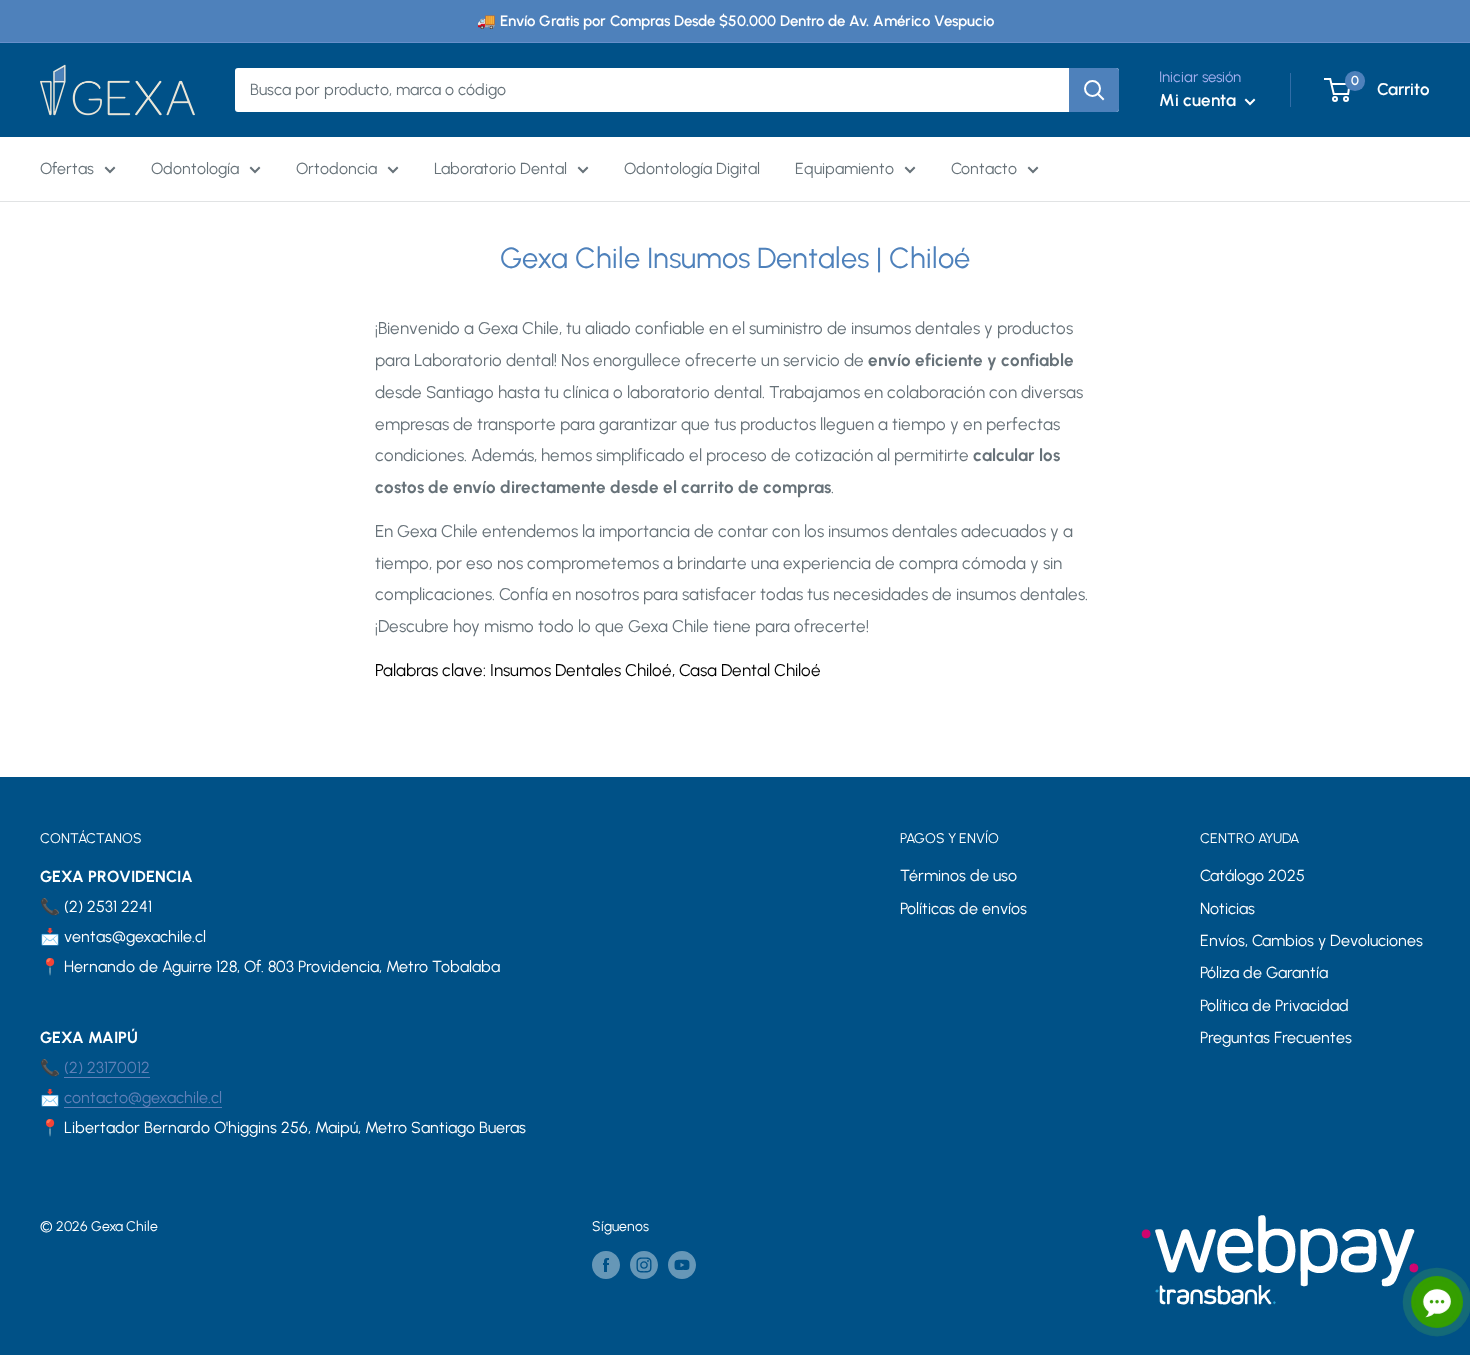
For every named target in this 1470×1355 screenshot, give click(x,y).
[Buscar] (1094, 90)
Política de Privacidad (1274, 1005)
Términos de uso (958, 875)
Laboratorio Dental (500, 168)
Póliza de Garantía (1264, 972)
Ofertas (67, 168)
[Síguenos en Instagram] (644, 1265)
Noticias (1227, 908)
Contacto (984, 168)
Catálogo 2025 (1252, 875)
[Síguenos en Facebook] (606, 1265)
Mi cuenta (1199, 100)
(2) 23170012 (107, 1067)
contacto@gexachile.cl (143, 1097)
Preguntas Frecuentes (1276, 1037)
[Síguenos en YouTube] (682, 1265)
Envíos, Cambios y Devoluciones (1311, 940)
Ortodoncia (336, 168)
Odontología (195, 168)
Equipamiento (844, 168)
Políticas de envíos (963, 908)
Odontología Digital (692, 168)
